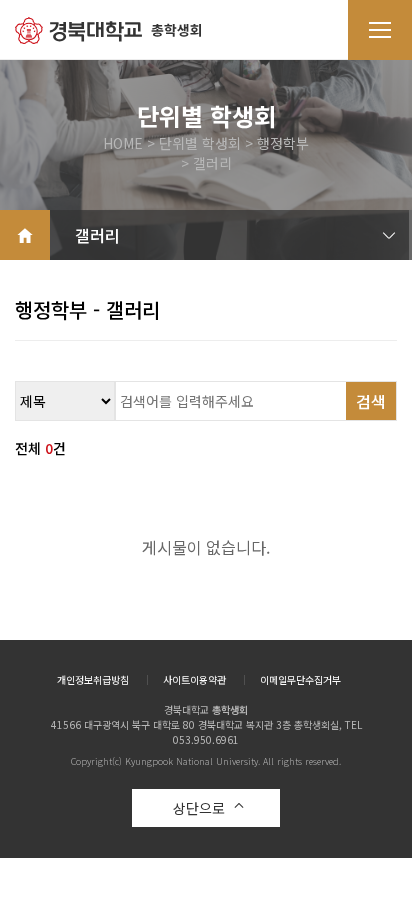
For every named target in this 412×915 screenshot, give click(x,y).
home (25, 235)
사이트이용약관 (194, 680)
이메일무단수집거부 (300, 680)
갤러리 (97, 235)
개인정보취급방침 (93, 680)
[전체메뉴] (380, 30)
